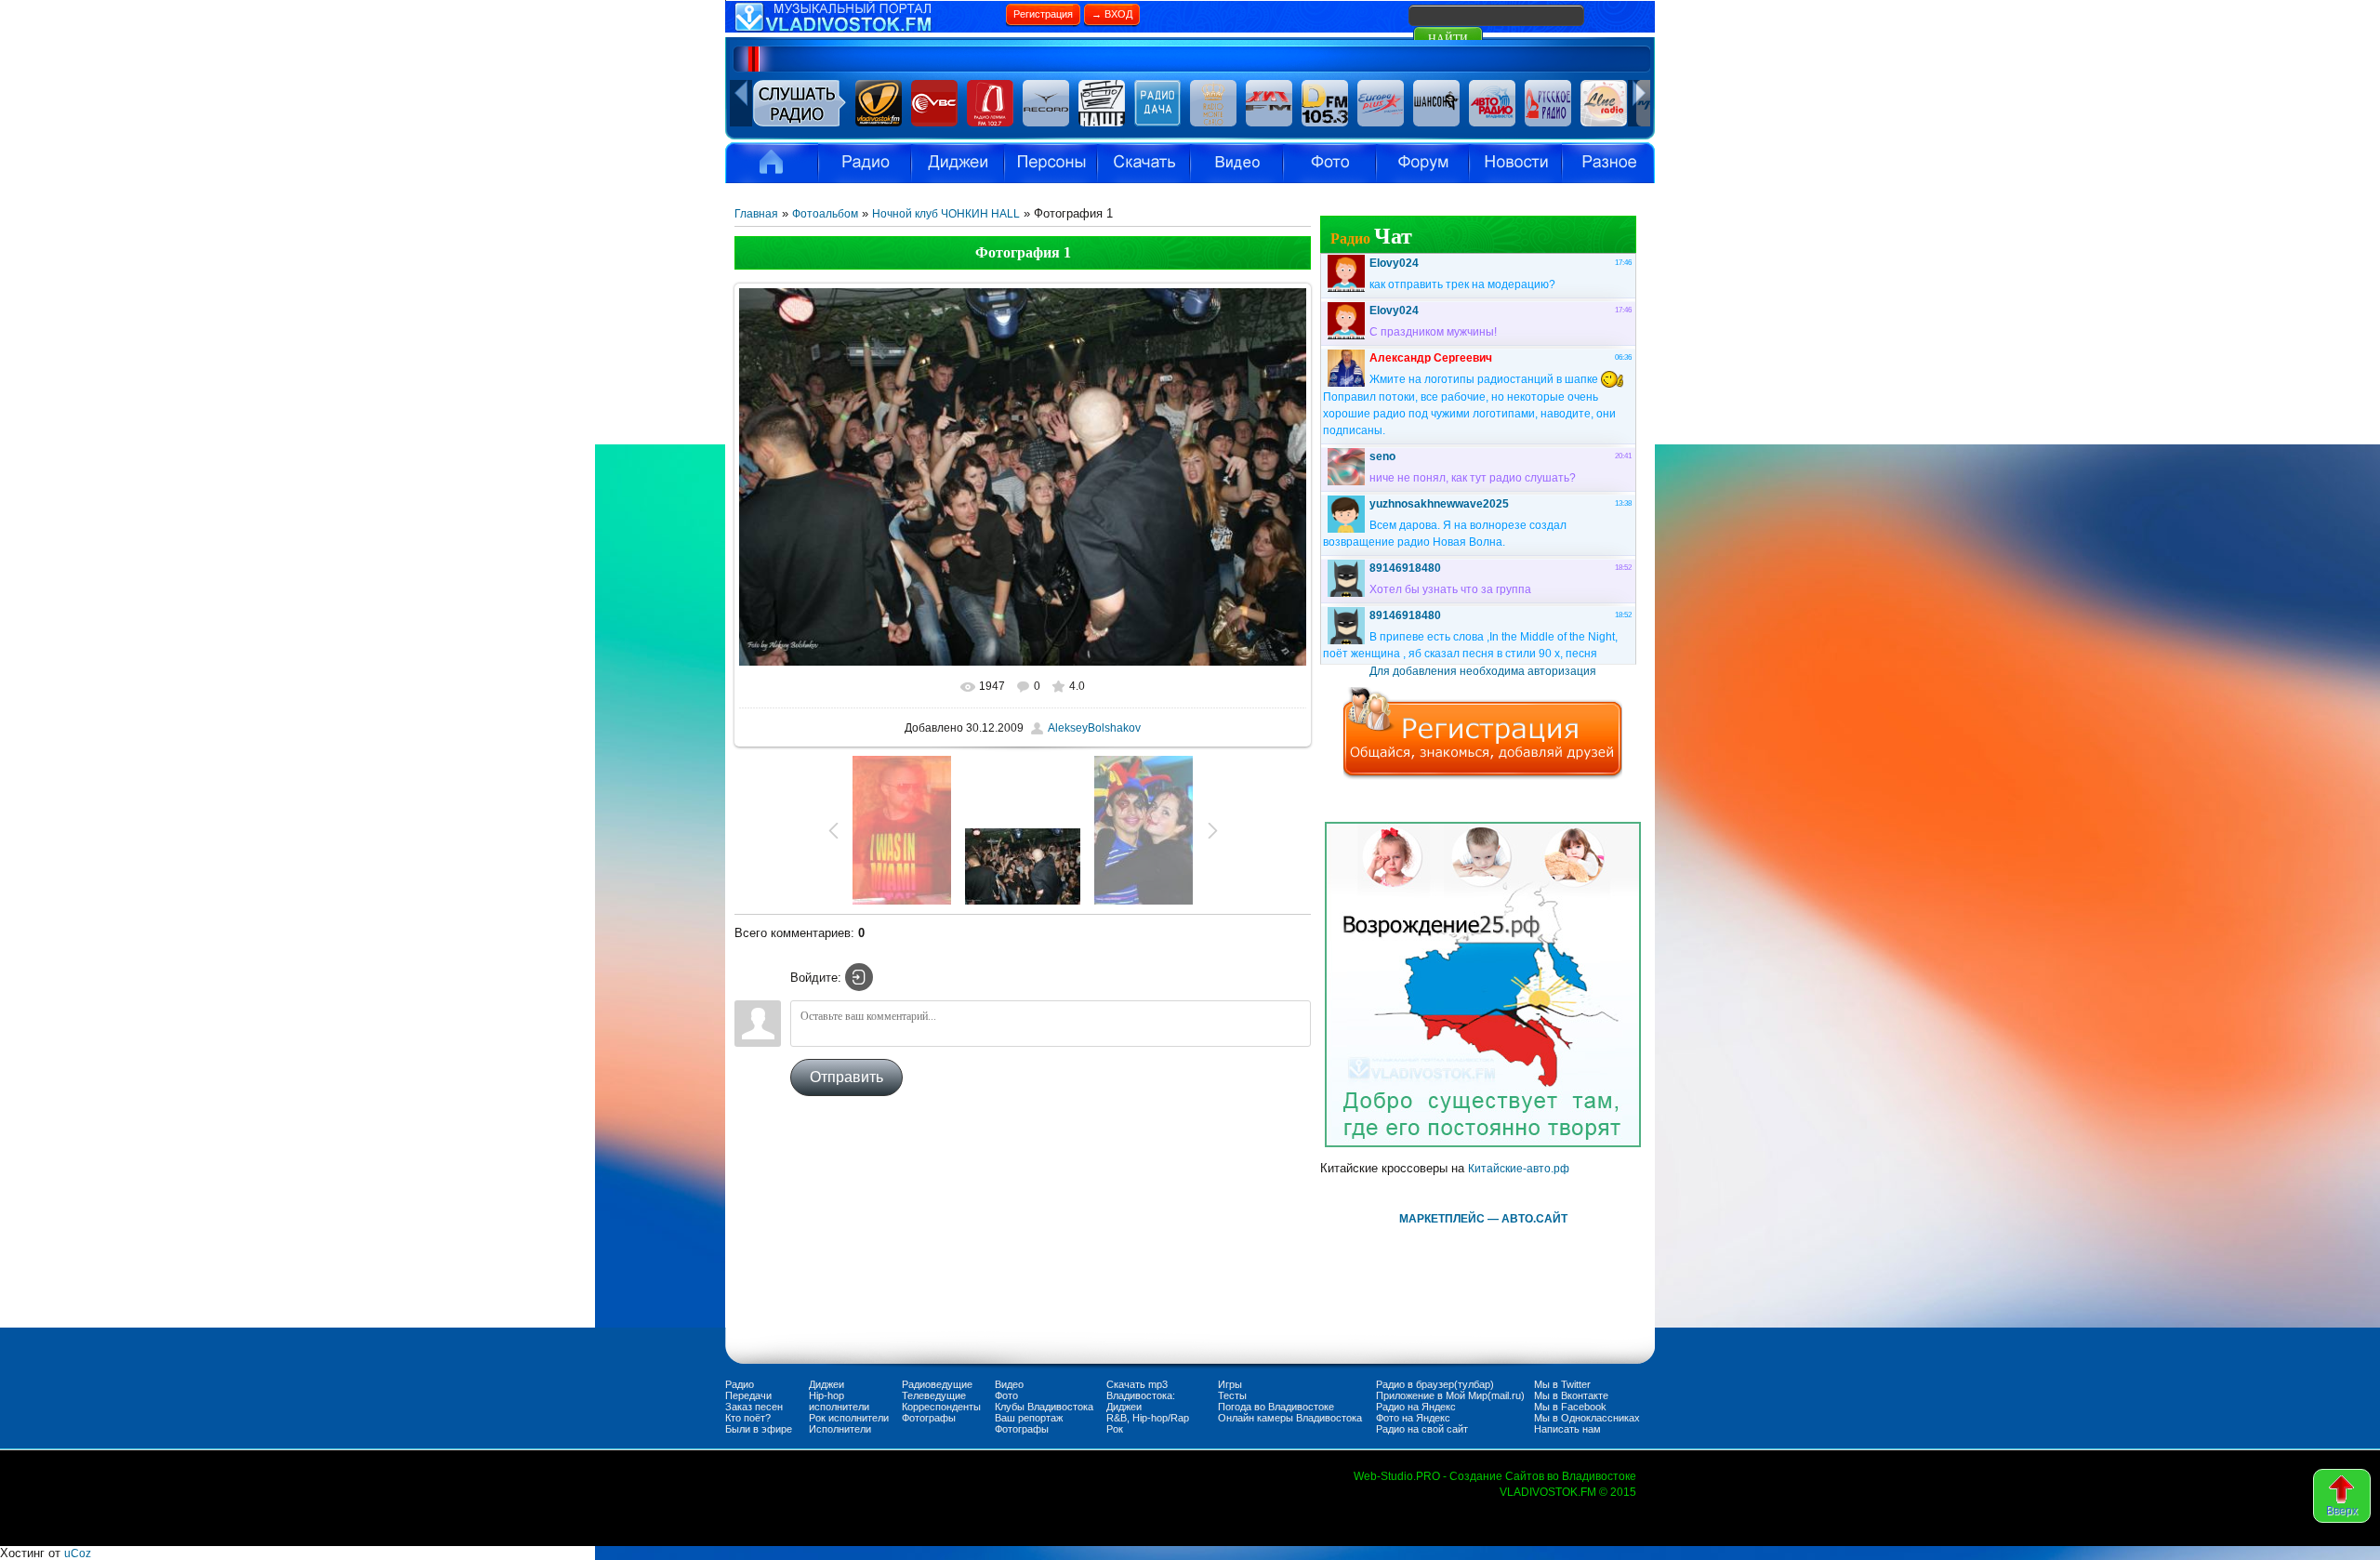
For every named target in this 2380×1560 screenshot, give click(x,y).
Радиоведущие (937, 1384)
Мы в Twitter (1562, 1384)
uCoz (78, 1553)
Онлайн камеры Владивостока (1290, 1418)
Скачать (1144, 163)
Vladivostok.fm (772, 163)
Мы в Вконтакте (1571, 1395)
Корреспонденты (941, 1407)
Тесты (1232, 1395)
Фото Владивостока (1329, 163)
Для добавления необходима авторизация (1483, 671)
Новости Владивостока (1515, 163)
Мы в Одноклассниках (1587, 1418)
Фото (1006, 1395)
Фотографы (929, 1418)
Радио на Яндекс (1416, 1407)
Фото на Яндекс (1413, 1418)
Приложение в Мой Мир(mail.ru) (1450, 1395)
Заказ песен (754, 1407)
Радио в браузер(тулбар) (1435, 1384)
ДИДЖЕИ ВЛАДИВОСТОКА (958, 163)
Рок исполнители (849, 1418)
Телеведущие (934, 1395)
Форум (1422, 163)
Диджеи (826, 1384)
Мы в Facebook (1570, 1407)
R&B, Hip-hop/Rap (1148, 1418)
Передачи (748, 1395)
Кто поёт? (748, 1418)
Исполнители (1051, 163)
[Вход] (859, 977)
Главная (756, 214)
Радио (865, 163)
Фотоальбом (825, 214)
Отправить (846, 1077)
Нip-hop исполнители (839, 1401)
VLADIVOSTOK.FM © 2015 (1568, 1492)
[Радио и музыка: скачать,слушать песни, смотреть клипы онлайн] (865, 29)
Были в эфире (759, 1429)
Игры (1230, 1384)
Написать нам (1567, 1429)
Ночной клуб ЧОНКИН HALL (946, 214)
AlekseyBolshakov (1094, 728)
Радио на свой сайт (1422, 1429)
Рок (1115, 1429)
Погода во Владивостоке (1276, 1407)
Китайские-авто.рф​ (1519, 1169)
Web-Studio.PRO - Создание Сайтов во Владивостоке (1495, 1476)
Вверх (2342, 1511)
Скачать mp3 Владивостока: (1141, 1390)
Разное (1608, 163)
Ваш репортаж (1029, 1418)
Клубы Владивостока (1044, 1407)
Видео (1236, 163)
